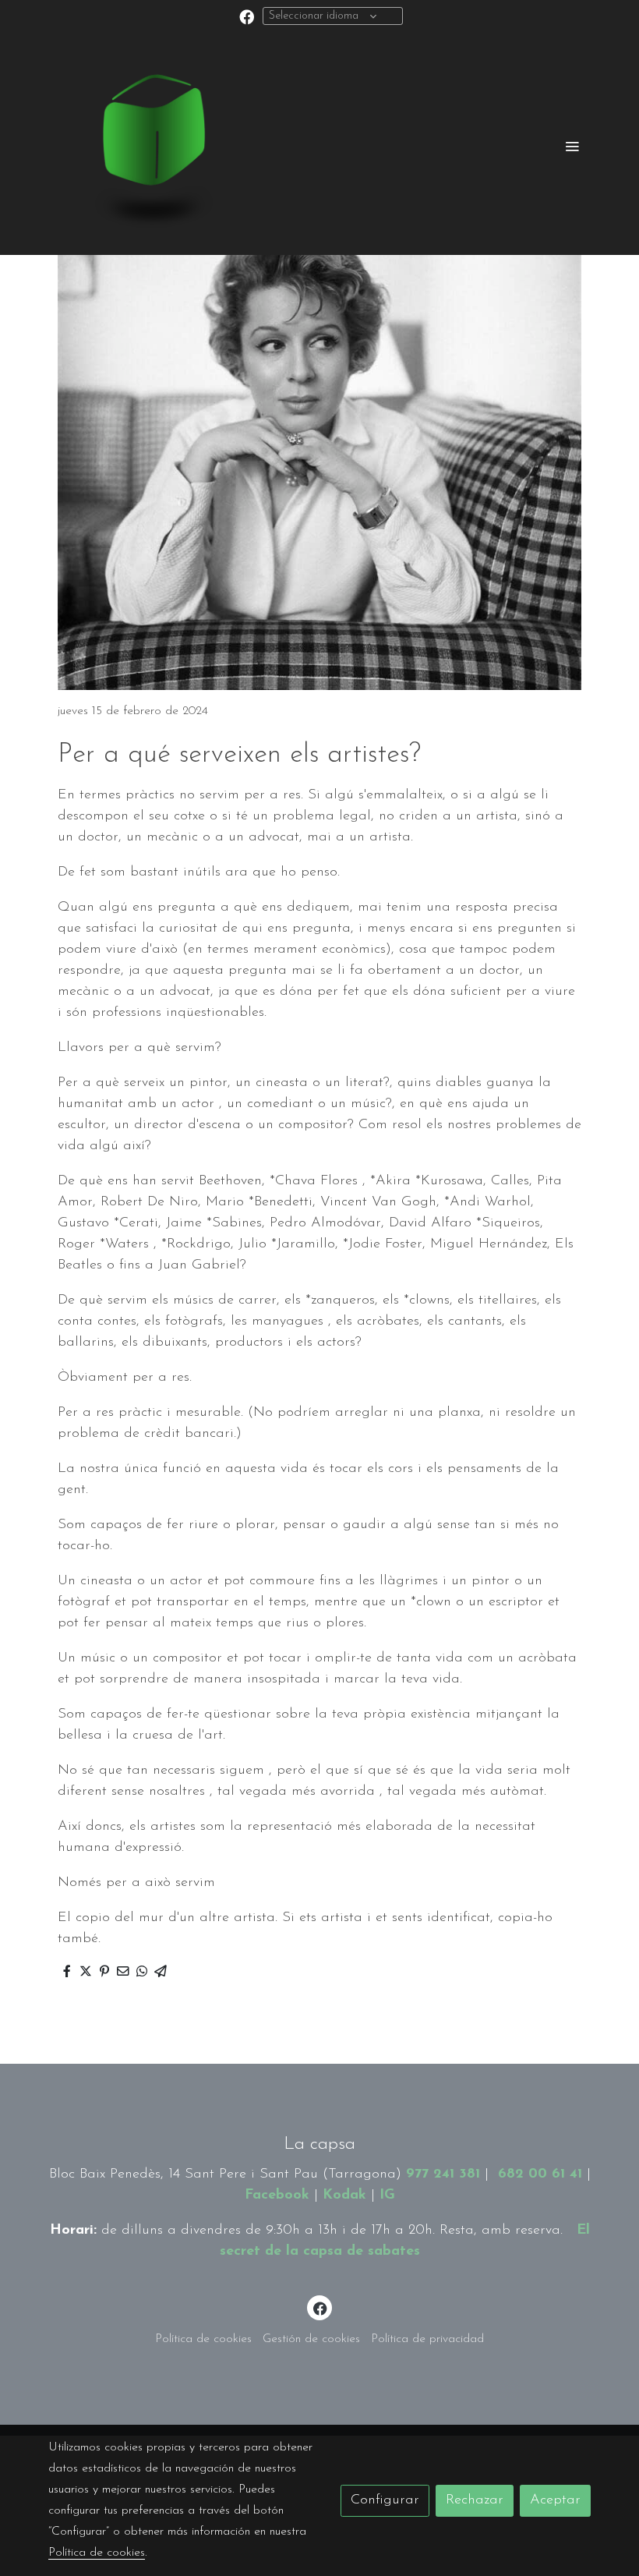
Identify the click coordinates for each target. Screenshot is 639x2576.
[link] (148, 146)
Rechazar (475, 2500)
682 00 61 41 (540, 2174)
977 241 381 (443, 2174)
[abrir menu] (572, 146)
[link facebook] (247, 16)
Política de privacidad (427, 2339)
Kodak (344, 2196)
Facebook (277, 2196)
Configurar (385, 2500)
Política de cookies (203, 2339)
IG (387, 2196)
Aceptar (555, 2500)
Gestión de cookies (311, 2339)
